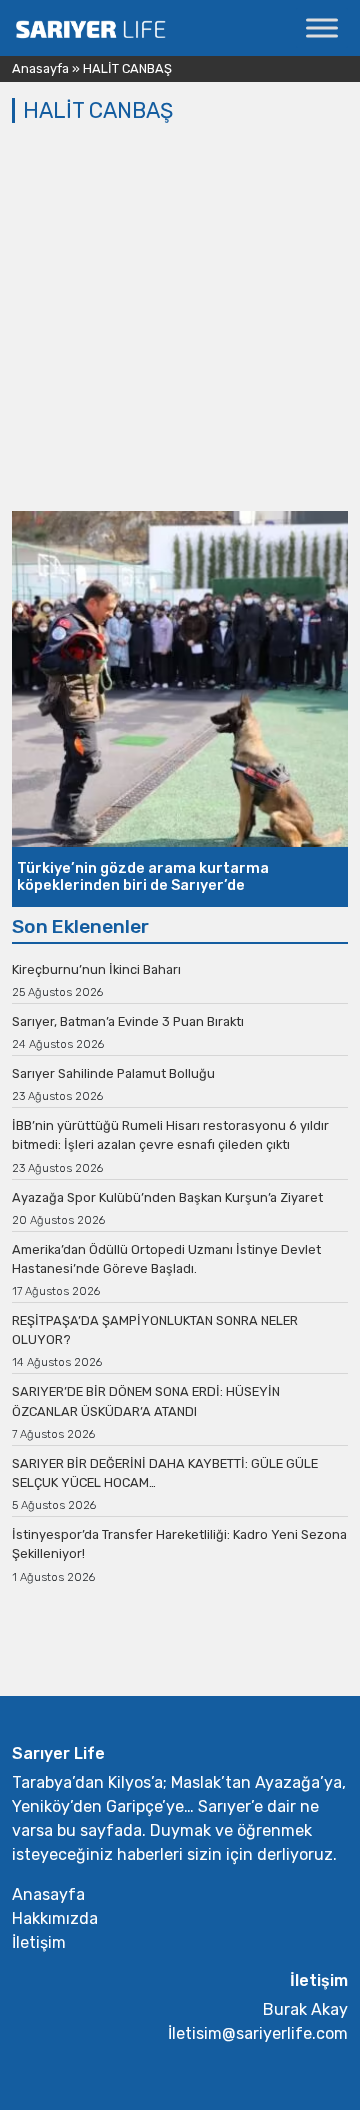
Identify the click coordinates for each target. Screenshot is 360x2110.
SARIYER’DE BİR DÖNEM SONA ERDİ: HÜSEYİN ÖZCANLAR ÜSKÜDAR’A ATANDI (146, 1401)
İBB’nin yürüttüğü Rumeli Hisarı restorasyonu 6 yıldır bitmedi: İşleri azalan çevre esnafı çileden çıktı (170, 1135)
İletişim (39, 1942)
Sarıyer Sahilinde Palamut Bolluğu (113, 1073)
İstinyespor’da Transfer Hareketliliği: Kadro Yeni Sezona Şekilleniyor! (179, 1544)
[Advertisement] (180, 321)
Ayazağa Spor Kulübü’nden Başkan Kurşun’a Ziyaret (167, 1197)
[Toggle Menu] (322, 27)
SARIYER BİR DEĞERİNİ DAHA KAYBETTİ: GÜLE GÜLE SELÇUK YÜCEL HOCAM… (165, 1473)
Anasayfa (40, 68)
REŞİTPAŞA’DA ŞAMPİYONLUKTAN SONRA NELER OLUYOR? (155, 1330)
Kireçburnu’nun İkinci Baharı (96, 969)
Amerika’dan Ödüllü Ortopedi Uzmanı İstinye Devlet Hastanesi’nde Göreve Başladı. (166, 1259)
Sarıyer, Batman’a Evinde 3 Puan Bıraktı (128, 1021)
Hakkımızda (55, 1918)
